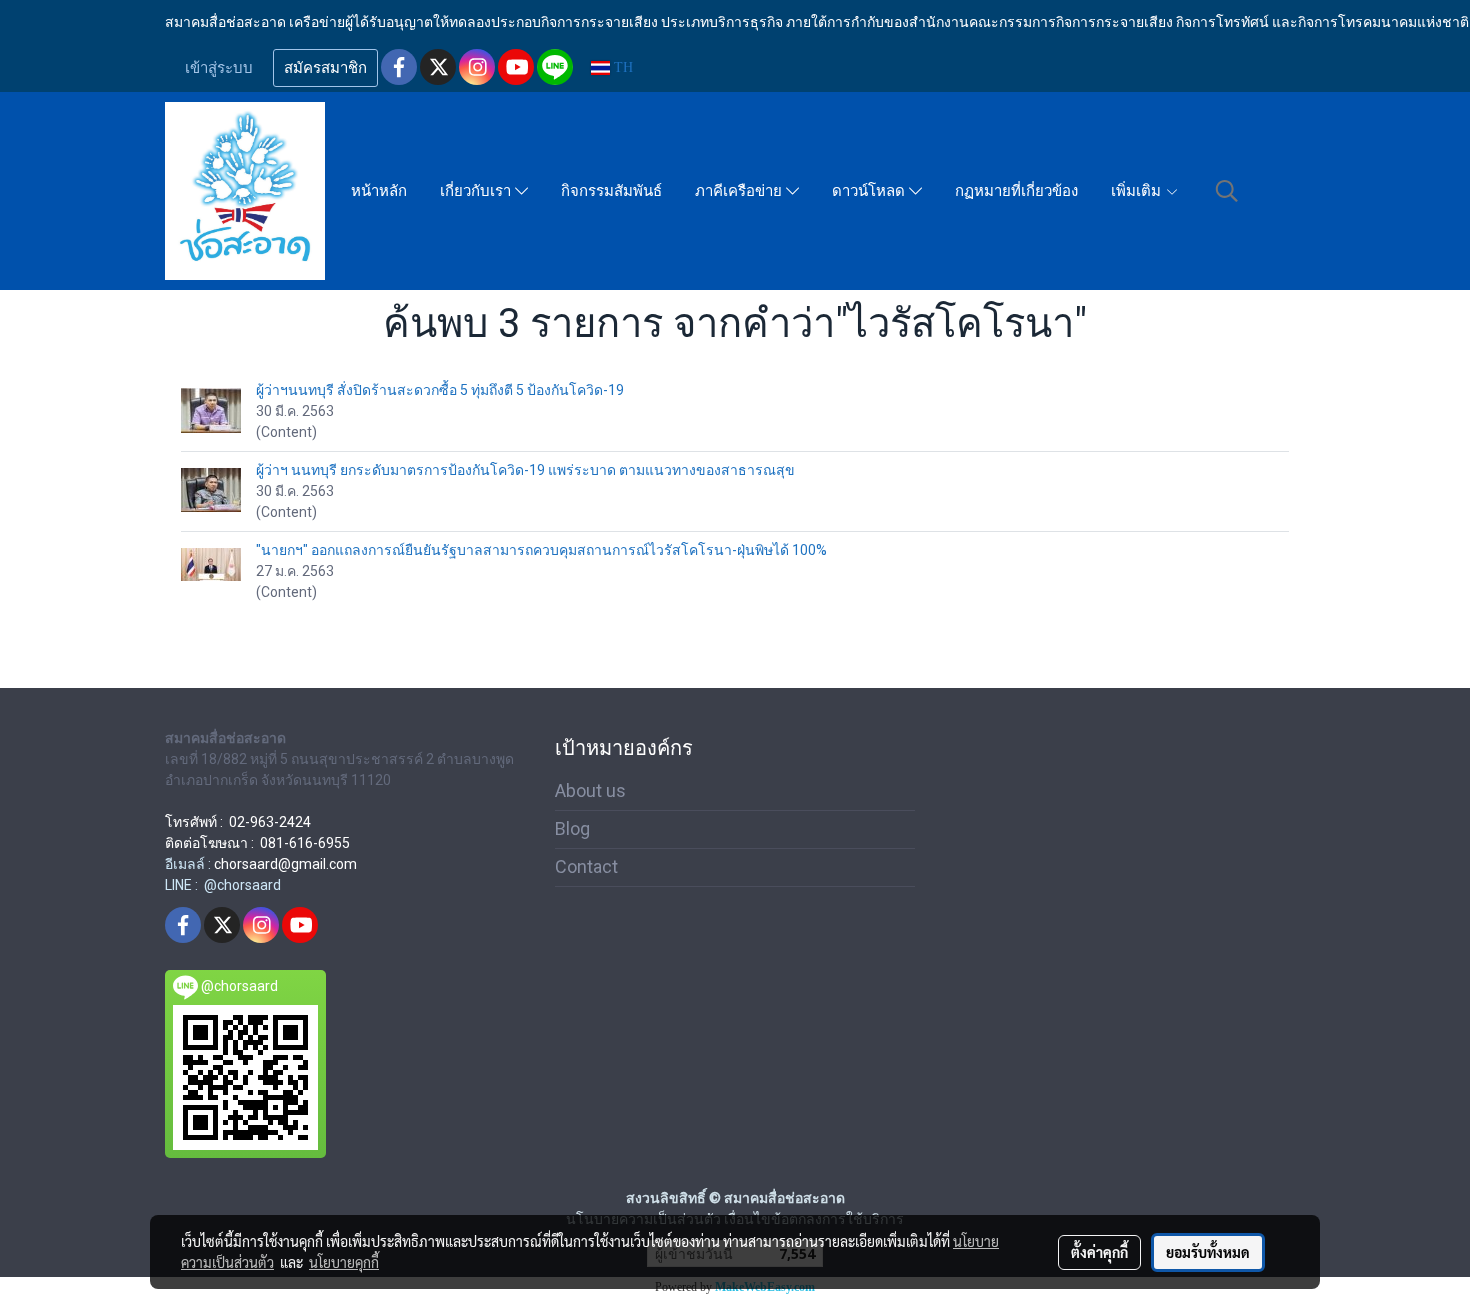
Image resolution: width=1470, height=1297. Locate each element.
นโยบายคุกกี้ (344, 1262)
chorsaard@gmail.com (285, 864)
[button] (1227, 191)
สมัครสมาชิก (325, 68)
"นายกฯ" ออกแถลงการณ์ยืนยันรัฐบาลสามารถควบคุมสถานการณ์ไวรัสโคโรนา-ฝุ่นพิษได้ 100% (541, 550)
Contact (586, 866)
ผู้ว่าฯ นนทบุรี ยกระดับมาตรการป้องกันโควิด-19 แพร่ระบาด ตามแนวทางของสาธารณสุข (525, 470)
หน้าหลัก (379, 191)
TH (621, 67)
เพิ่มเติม (1138, 191)
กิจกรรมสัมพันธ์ (611, 191)
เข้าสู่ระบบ (219, 68)
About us (590, 790)
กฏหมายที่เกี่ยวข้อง (1016, 191)
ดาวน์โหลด (870, 191)
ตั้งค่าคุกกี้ (1099, 1252)
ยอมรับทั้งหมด (1208, 1252)
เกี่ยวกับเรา (477, 191)
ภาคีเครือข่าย (740, 191)
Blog (572, 828)
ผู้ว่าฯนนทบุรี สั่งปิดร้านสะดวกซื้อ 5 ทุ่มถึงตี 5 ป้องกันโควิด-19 (440, 390)
